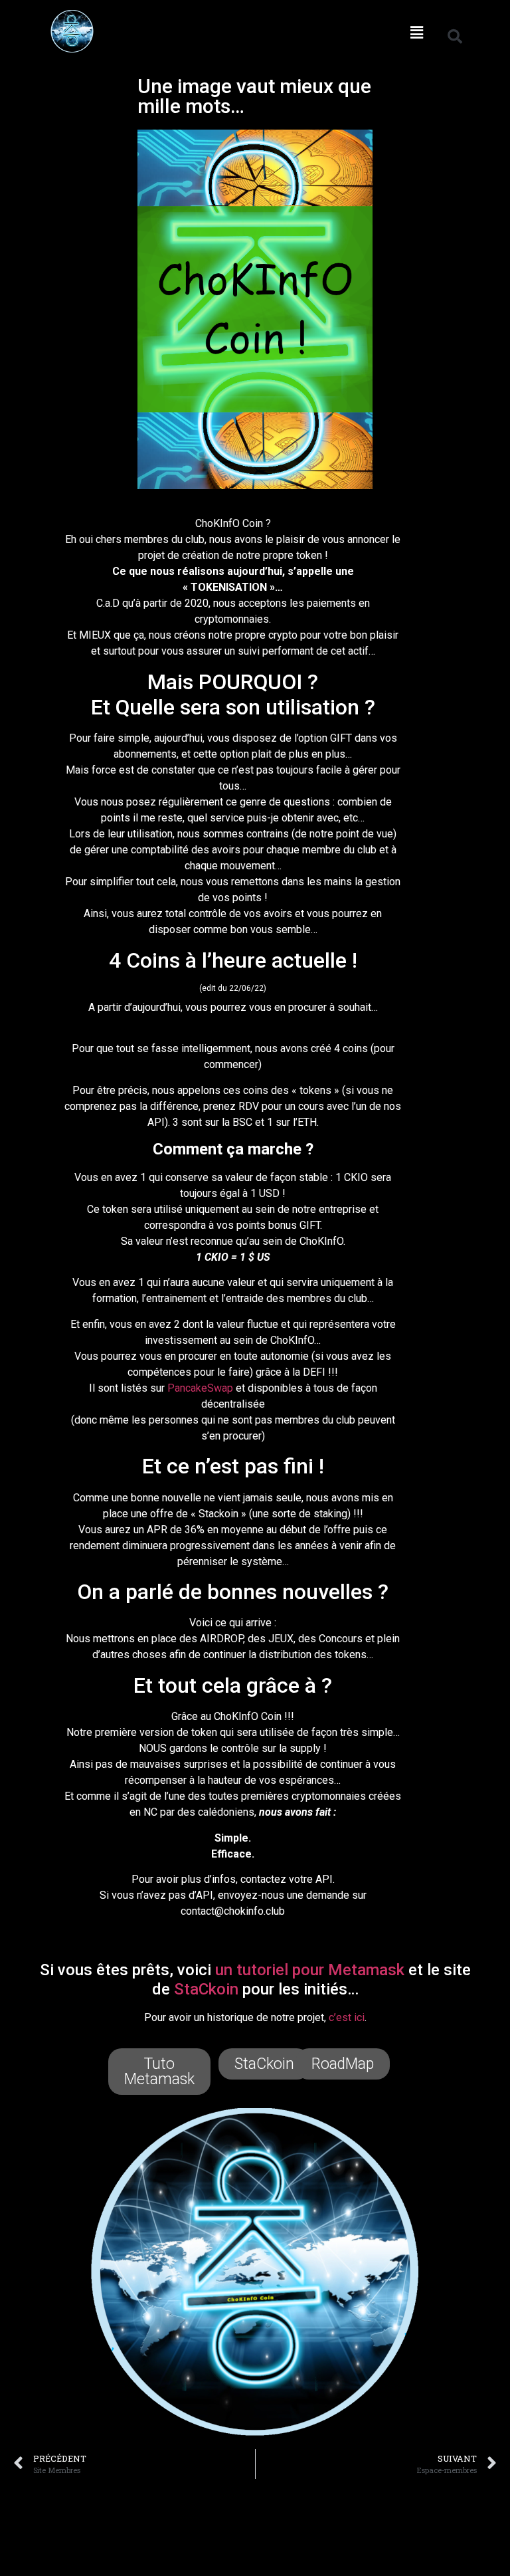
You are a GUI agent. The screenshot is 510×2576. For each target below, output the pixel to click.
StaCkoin (206, 1989)
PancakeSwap (200, 1388)
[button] (416, 32)
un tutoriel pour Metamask (310, 1970)
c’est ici (347, 2017)
